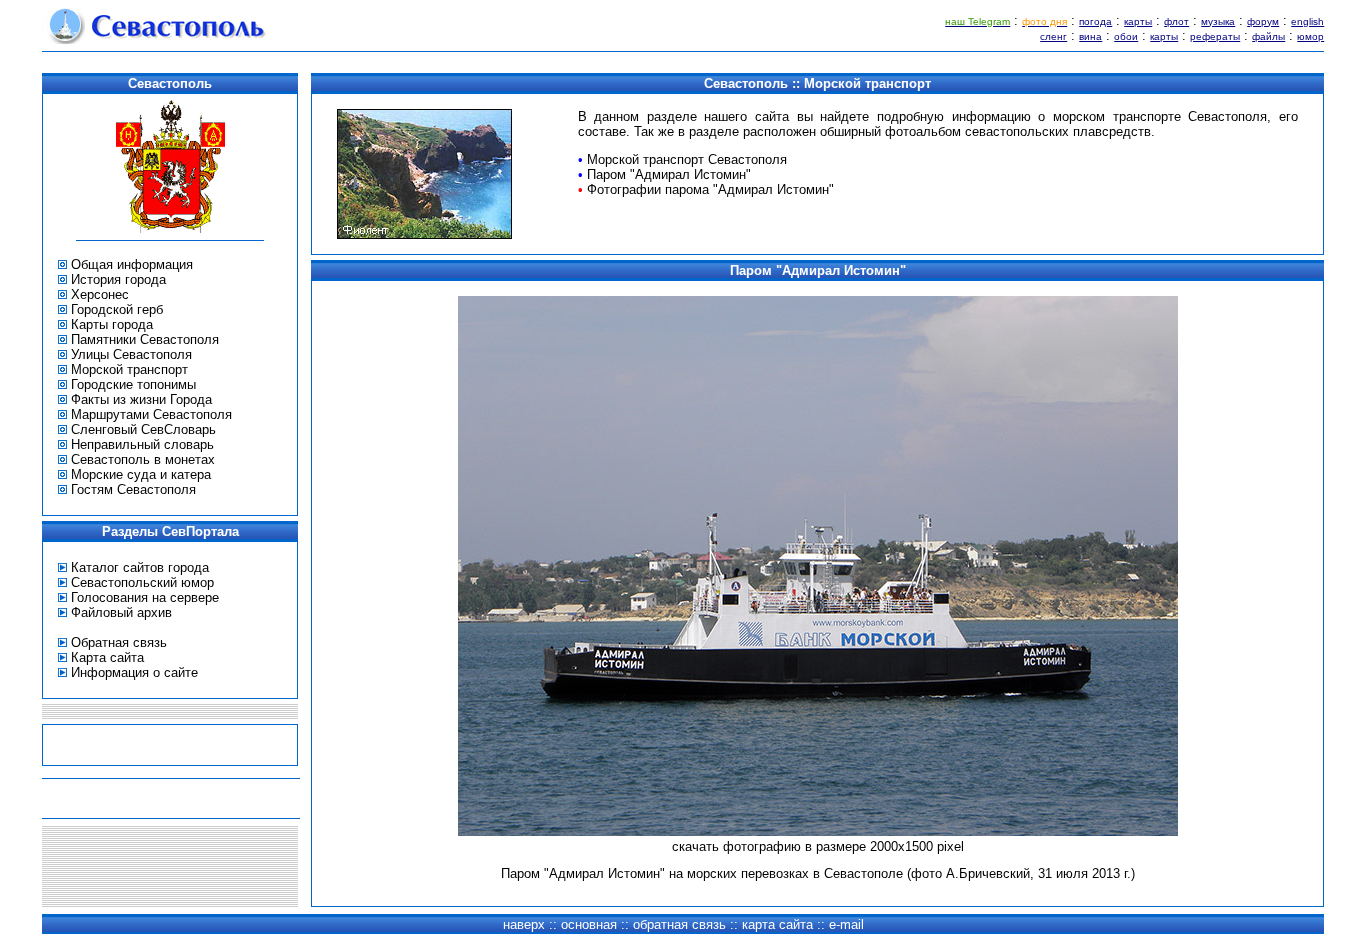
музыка (1218, 21)
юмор (1310, 36)
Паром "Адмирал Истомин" (669, 174)
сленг (1053, 36)
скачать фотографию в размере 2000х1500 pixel (818, 846)
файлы (1268, 36)
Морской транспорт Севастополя (687, 159)
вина (1090, 36)
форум (1263, 21)
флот (1176, 21)
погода (1095, 21)
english (1307, 21)
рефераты (1215, 36)
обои (1126, 36)
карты (1138, 21)
